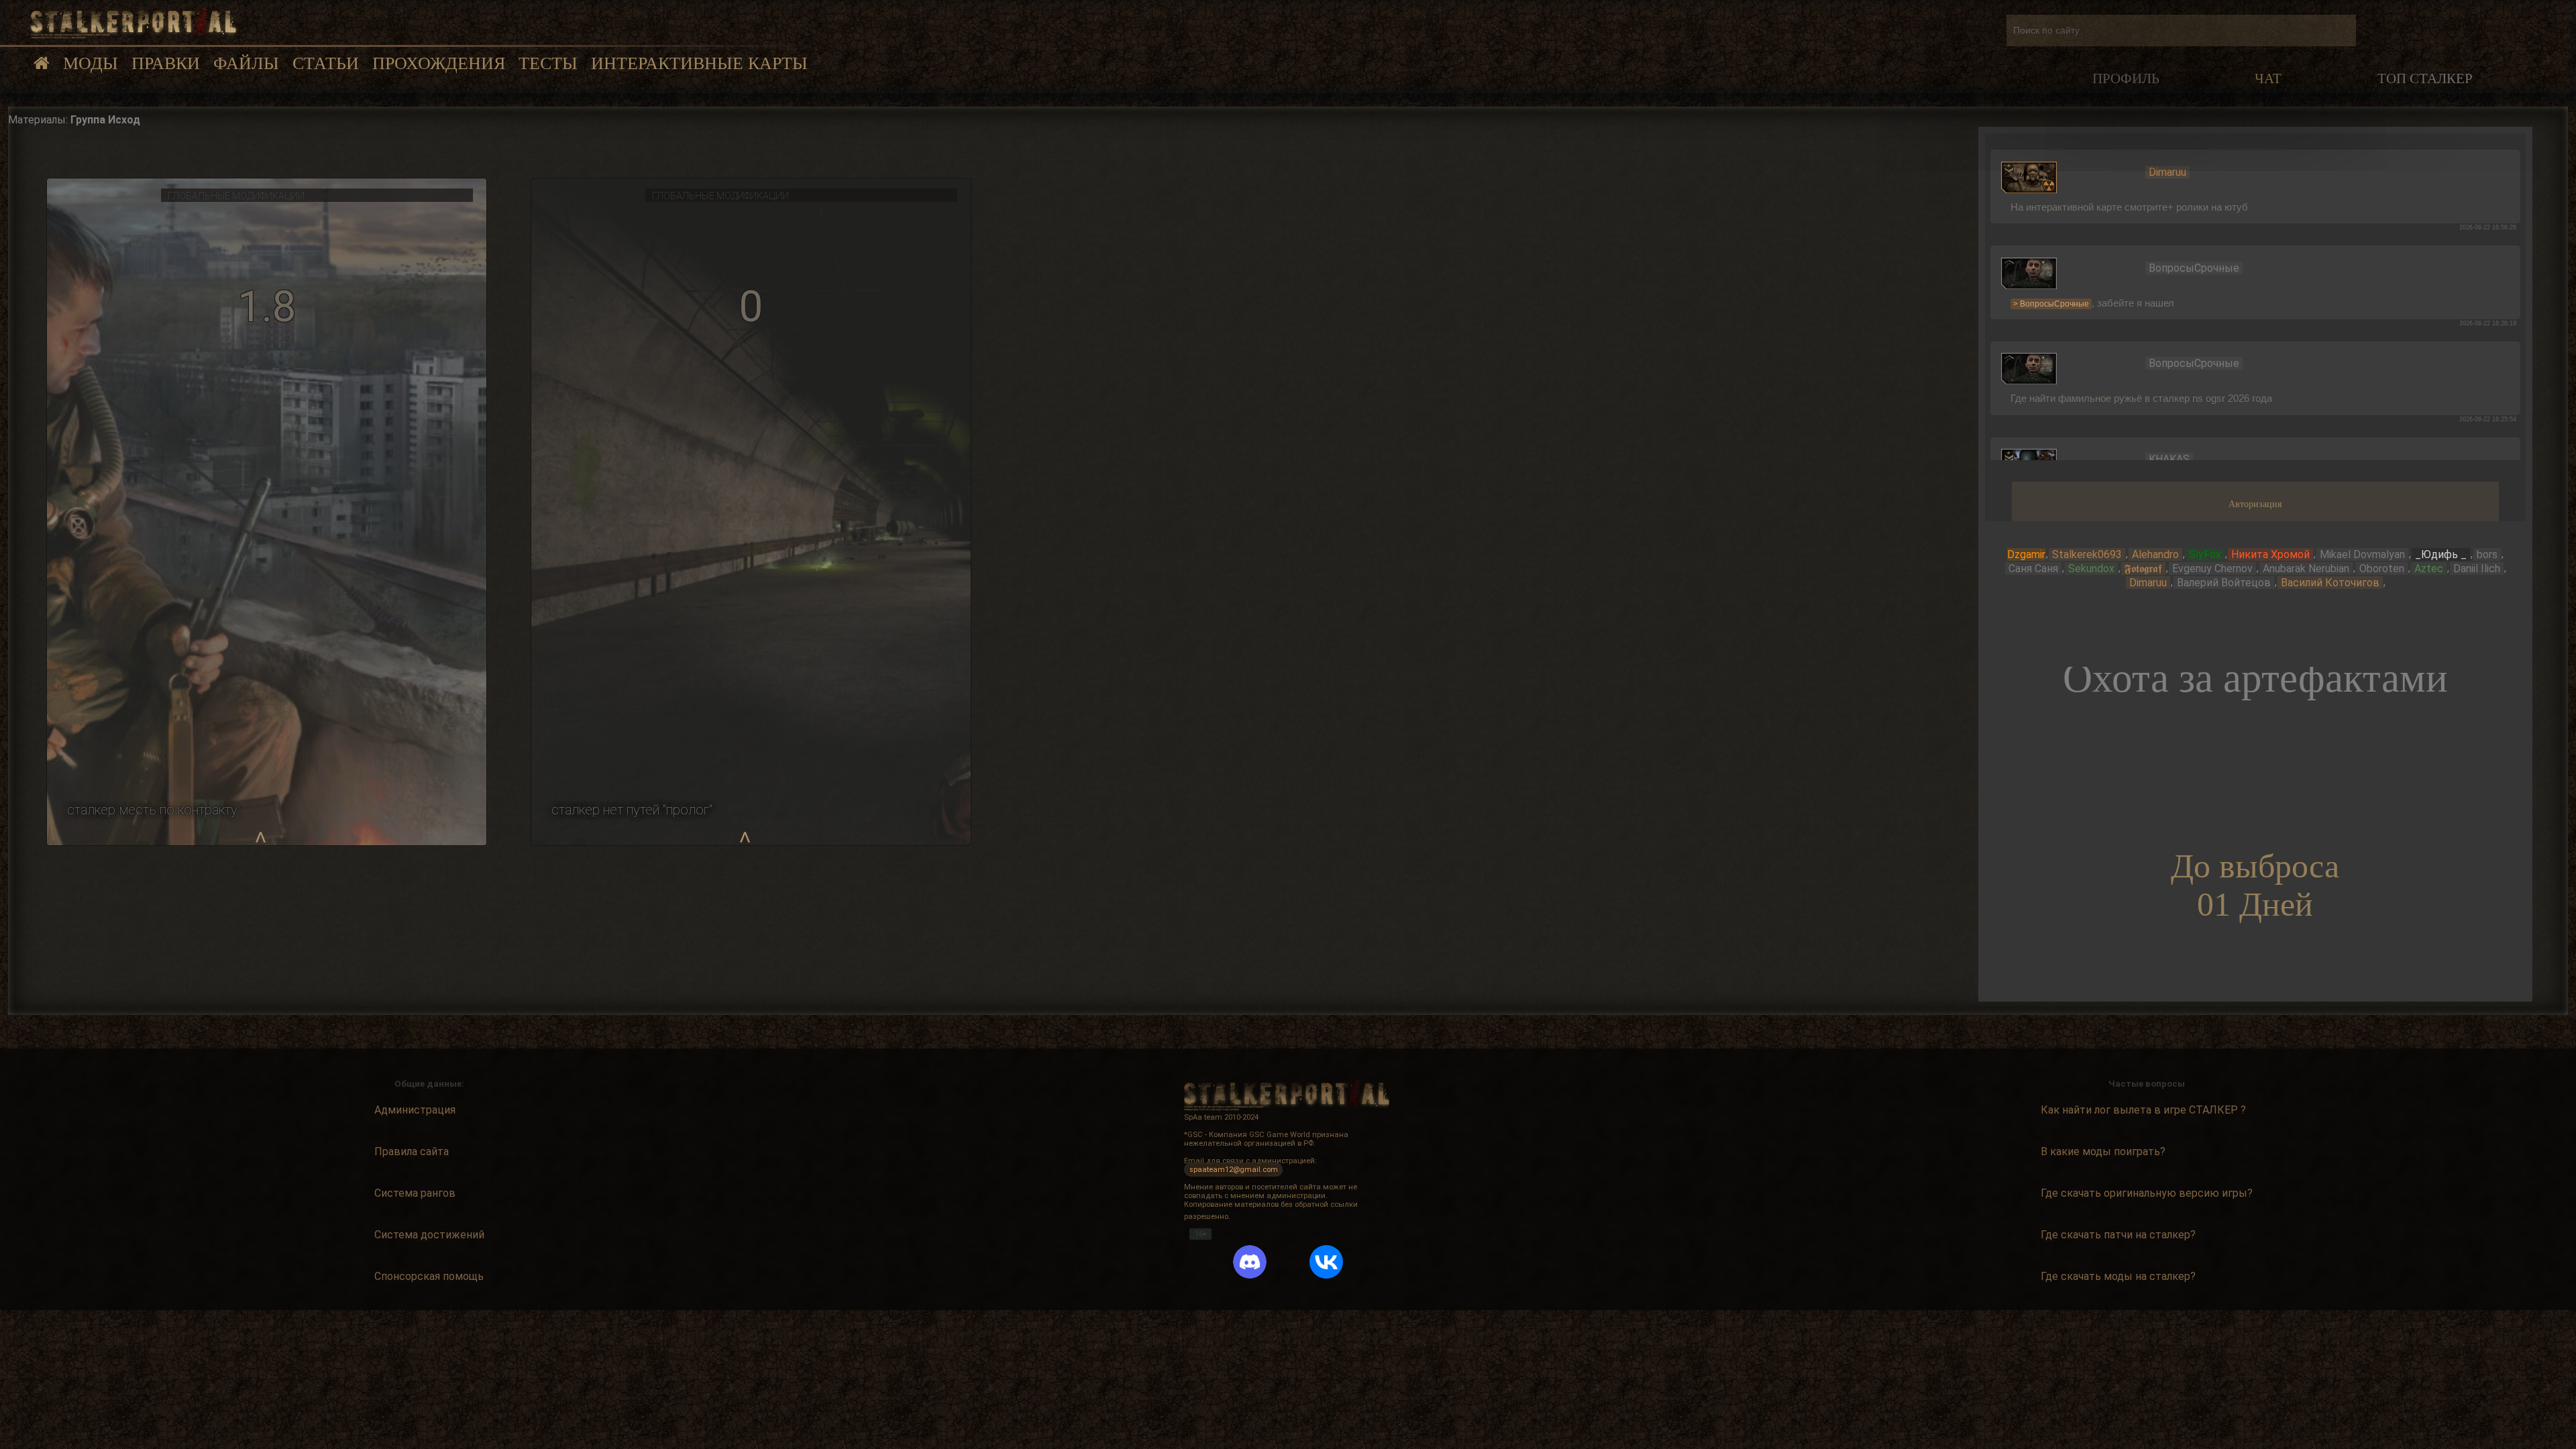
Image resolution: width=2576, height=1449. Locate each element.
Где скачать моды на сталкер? (2118, 1276)
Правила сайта (412, 1151)
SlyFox (2205, 554)
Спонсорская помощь (429, 1276)
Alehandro (2155, 554)
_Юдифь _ (2441, 554)
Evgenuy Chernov (2212, 569)
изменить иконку (2029, 176)
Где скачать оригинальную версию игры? (2147, 1193)
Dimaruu (2148, 583)
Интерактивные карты (699, 63)
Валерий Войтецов (2224, 583)
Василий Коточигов (2330, 583)
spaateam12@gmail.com (1234, 1170)
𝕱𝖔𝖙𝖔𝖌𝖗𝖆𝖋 (2143, 569)
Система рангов (415, 1193)
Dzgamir (2026, 554)
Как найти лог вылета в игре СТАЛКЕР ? (2143, 1110)
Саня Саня (2033, 569)
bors (2487, 554)
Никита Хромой (2270, 554)
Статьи (326, 63)
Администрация (415, 1110)
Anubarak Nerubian (2306, 569)
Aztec (2429, 569)
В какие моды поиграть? (2103, 1151)
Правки (166, 63)
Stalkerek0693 (2087, 554)
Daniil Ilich (2477, 569)
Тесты (548, 63)
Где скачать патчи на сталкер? (2118, 1235)
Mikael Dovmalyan (2362, 554)
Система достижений (429, 1235)
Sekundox (2091, 569)
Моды (91, 63)
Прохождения (439, 63)
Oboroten (2382, 569)
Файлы (246, 63)
